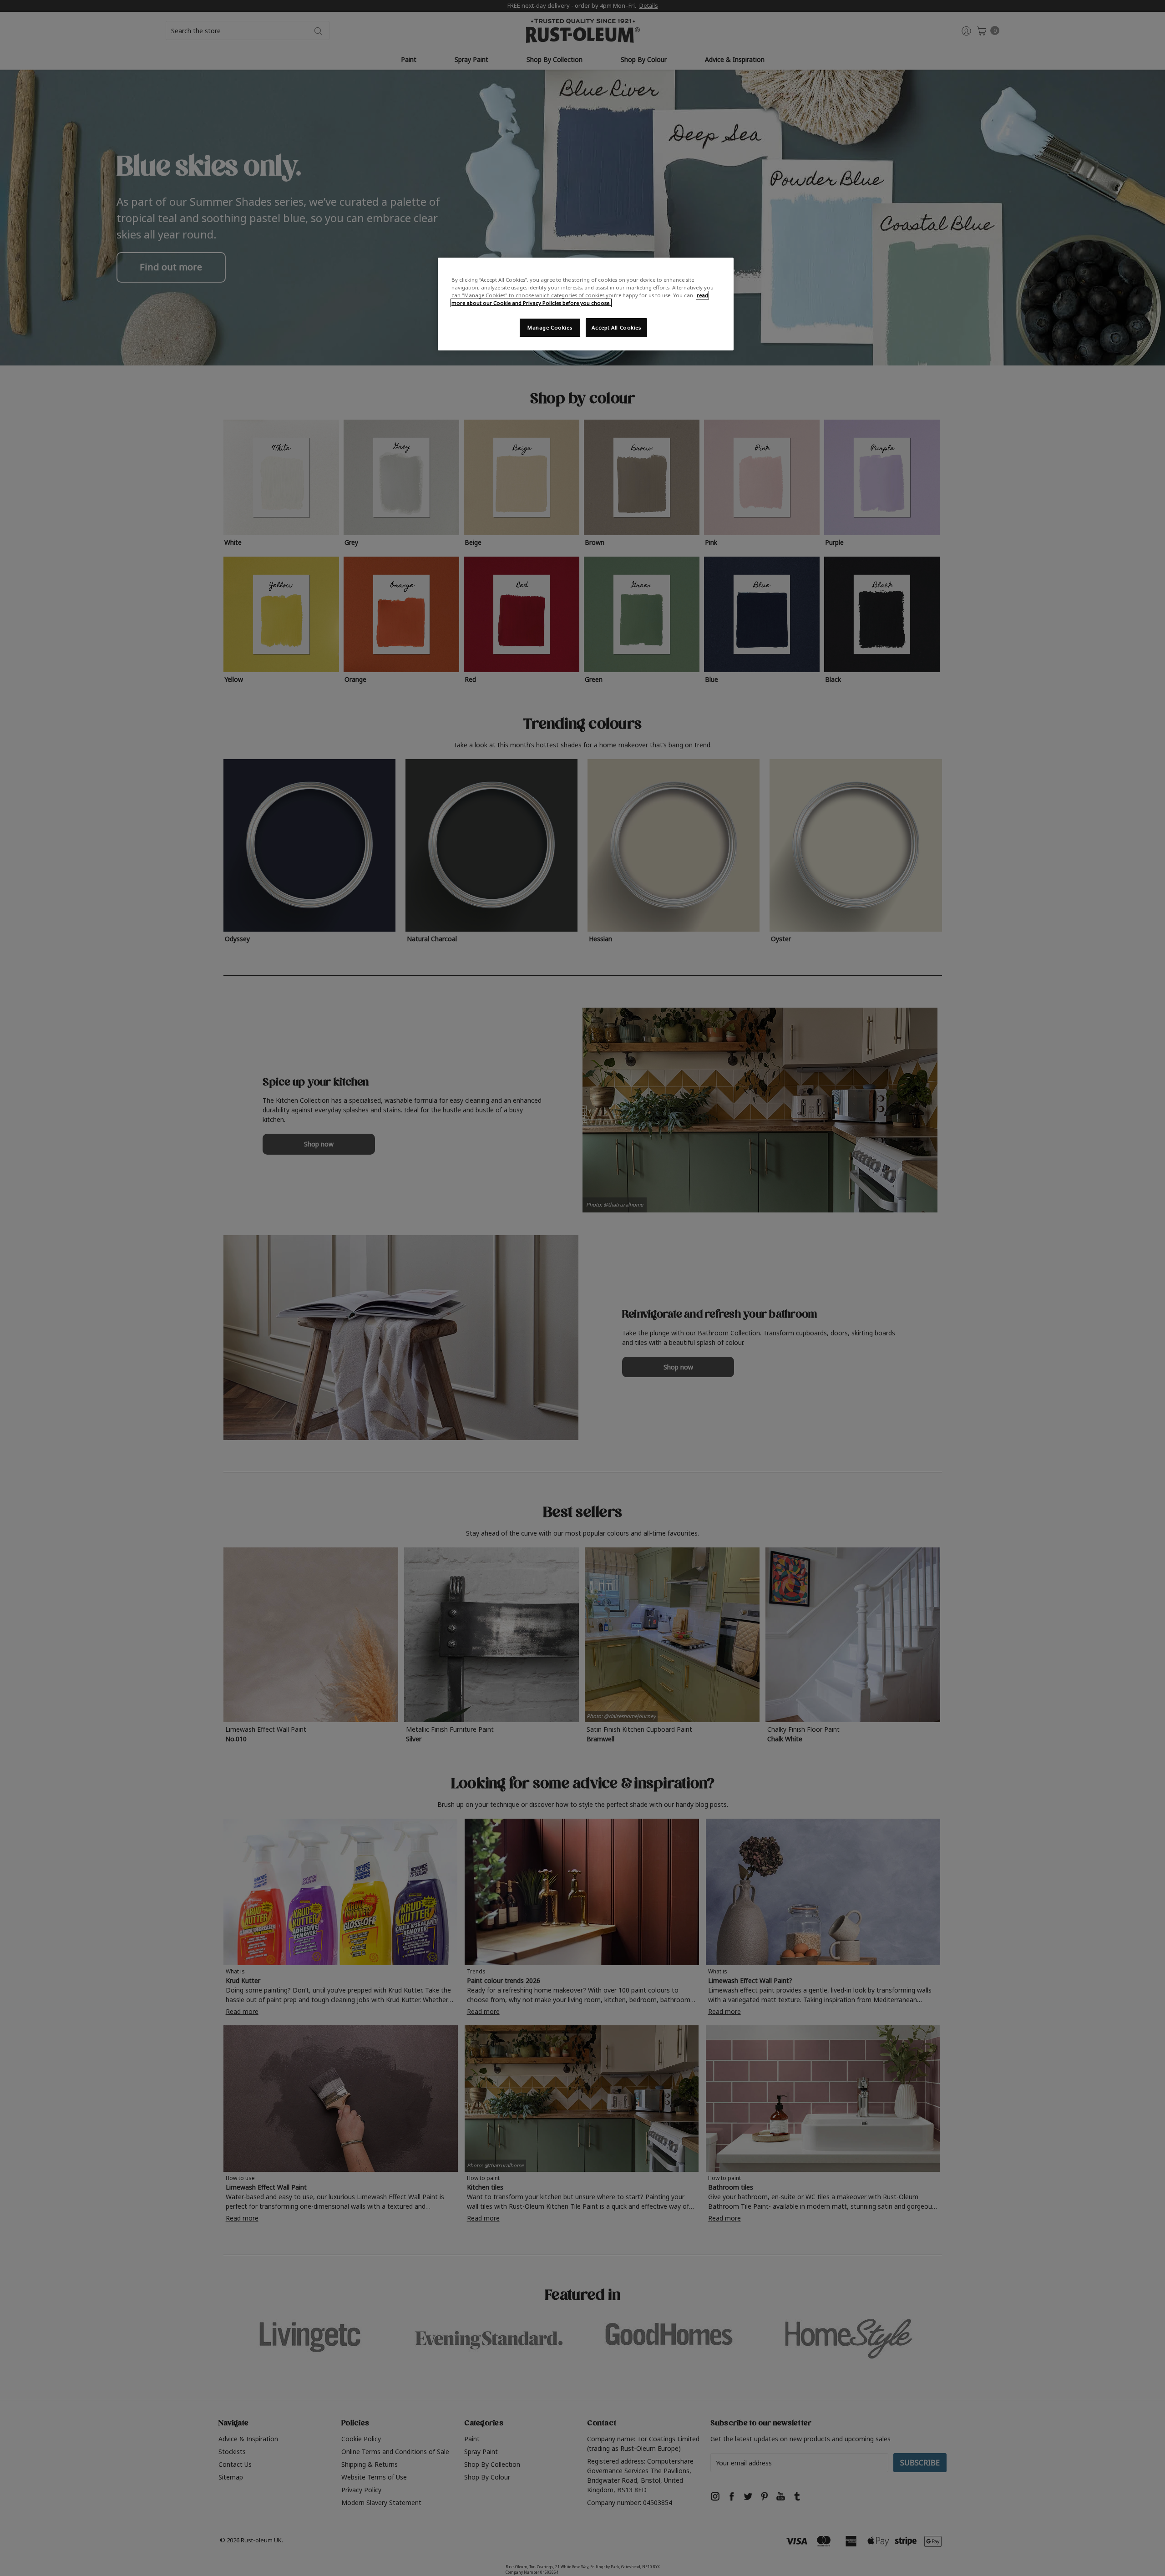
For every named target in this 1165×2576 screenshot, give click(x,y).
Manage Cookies (550, 327)
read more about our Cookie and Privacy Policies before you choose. (580, 299)
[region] (586, 304)
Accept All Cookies (616, 327)
